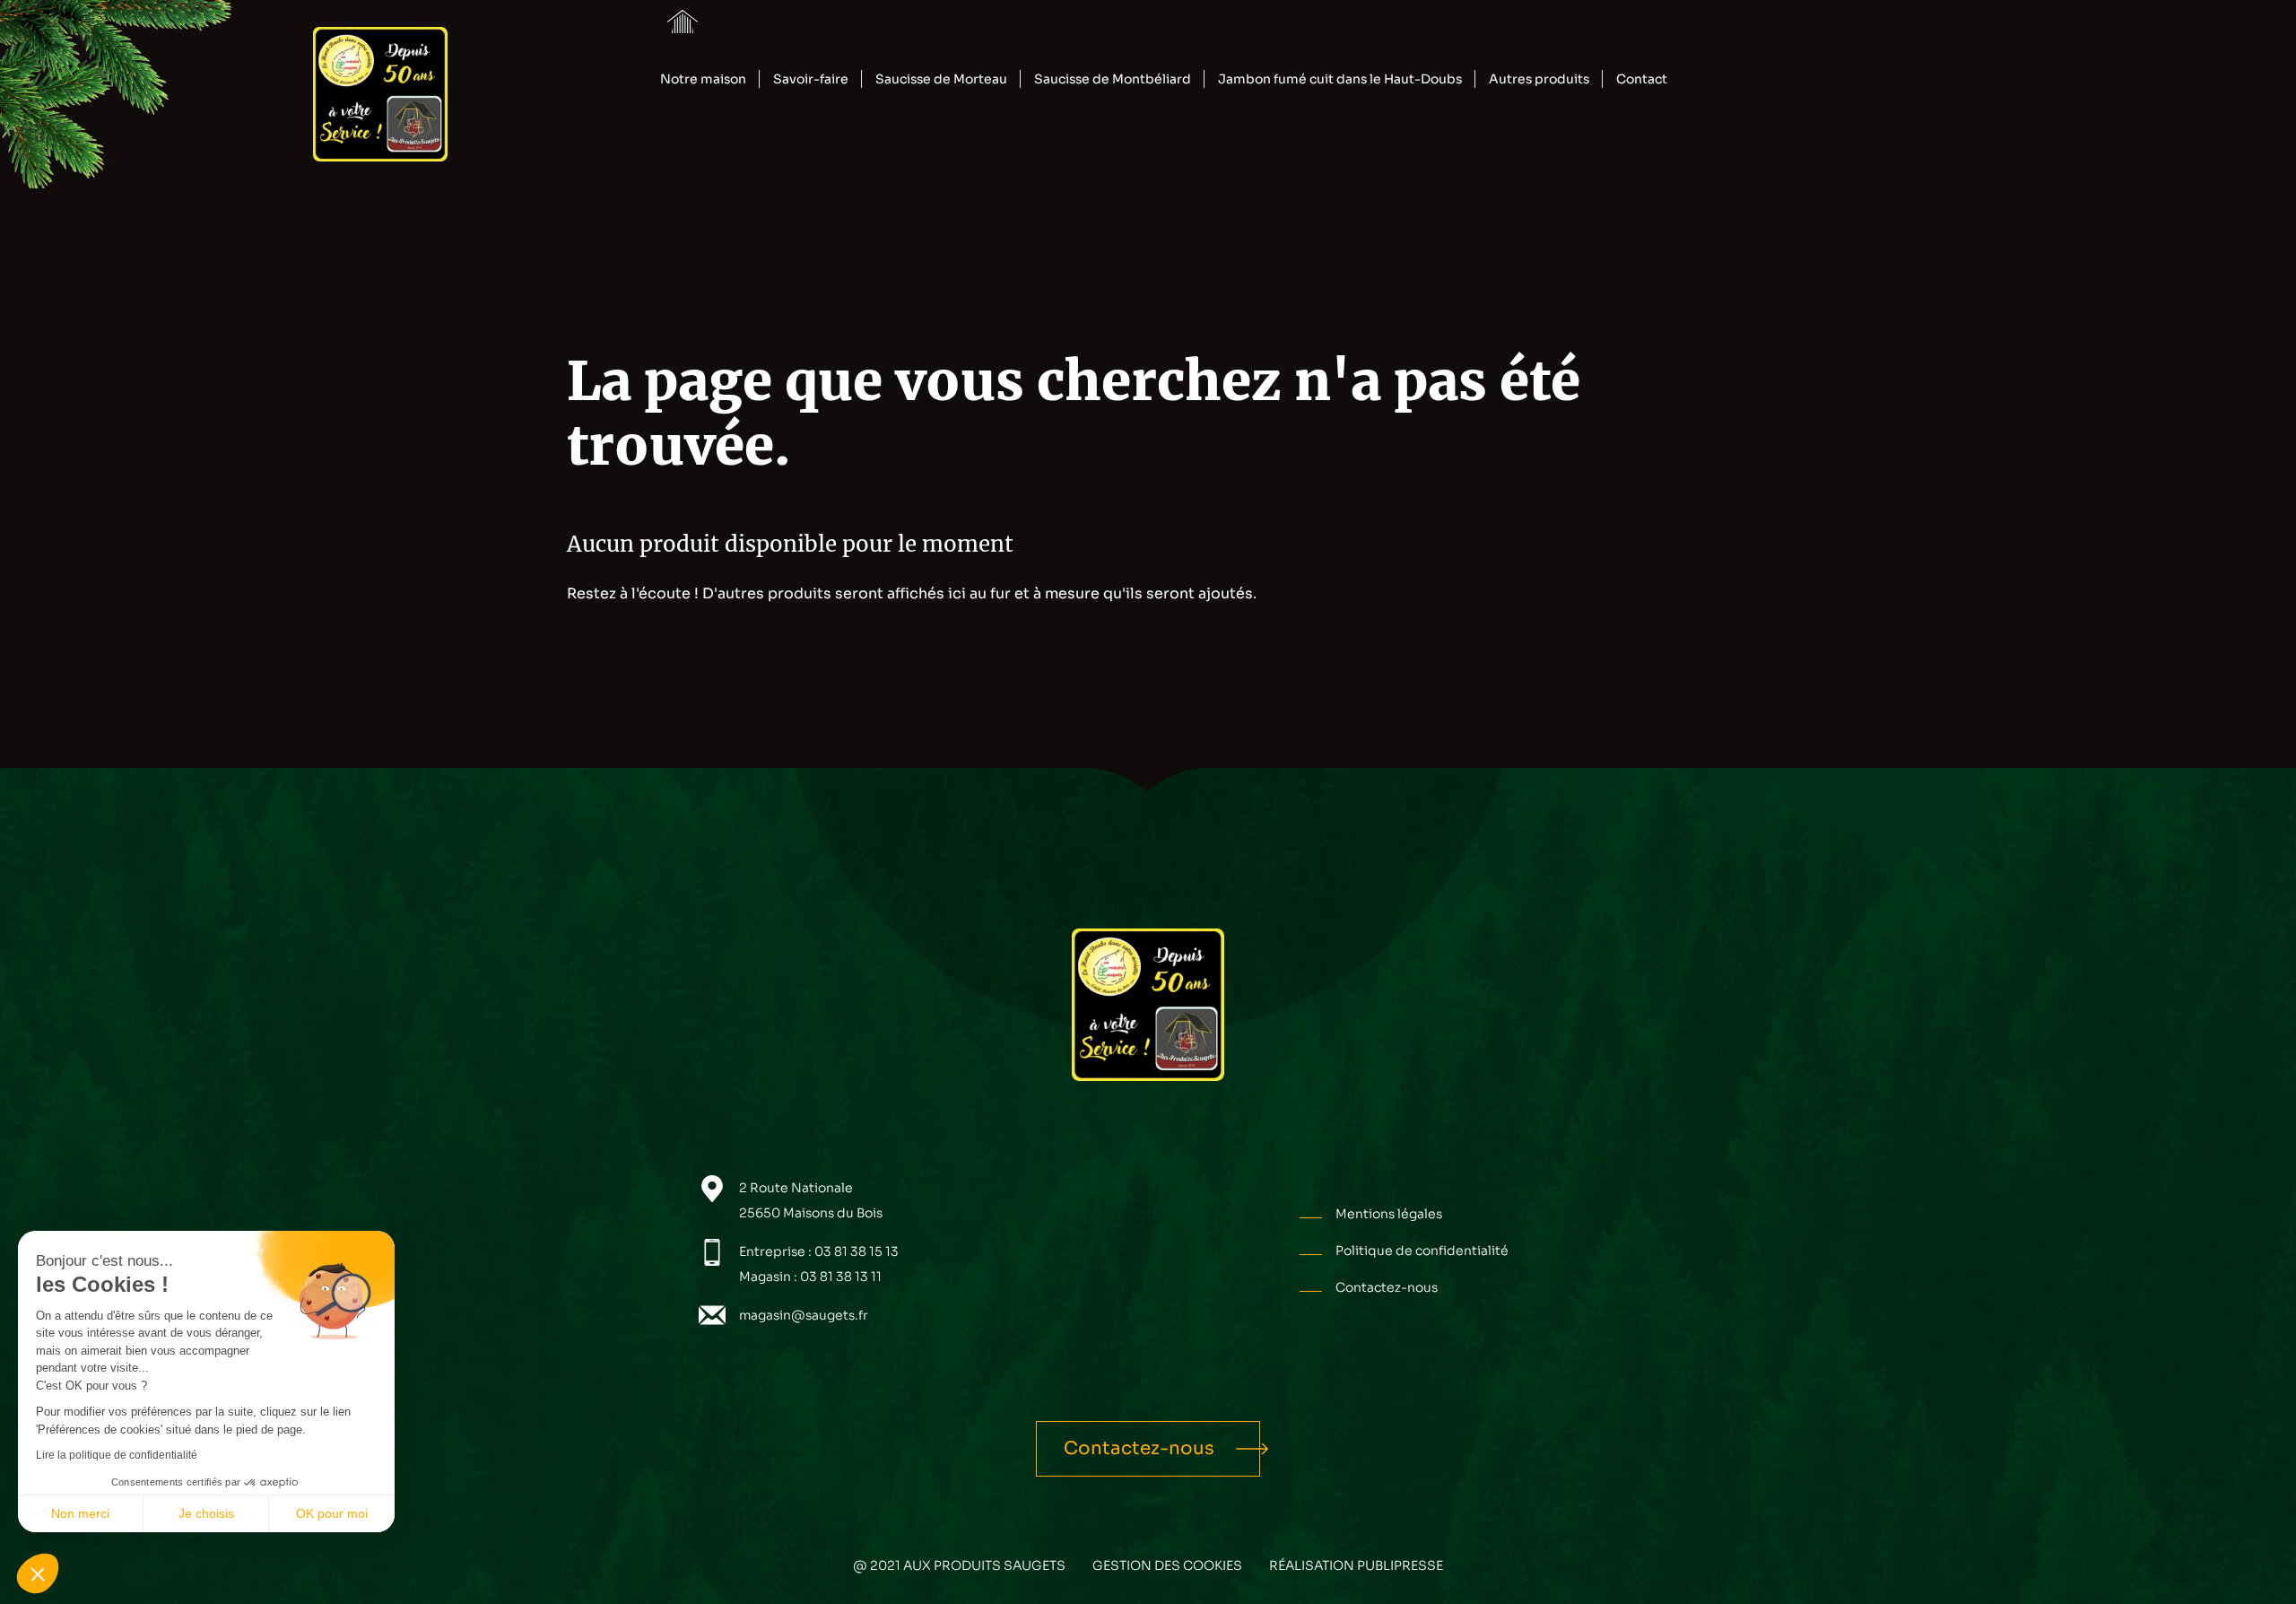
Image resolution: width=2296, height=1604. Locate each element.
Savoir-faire (811, 79)
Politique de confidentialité (1422, 1251)
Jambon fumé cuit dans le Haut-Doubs (1340, 79)
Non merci (80, 1513)
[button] (38, 1573)
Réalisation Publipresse (1356, 1565)
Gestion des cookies (1167, 1565)
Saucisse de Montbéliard (1113, 79)
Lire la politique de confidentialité (117, 1455)
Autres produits (1539, 79)
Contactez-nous (1387, 1287)
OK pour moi (332, 1513)
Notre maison (703, 79)
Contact (1642, 79)
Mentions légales (1389, 1214)
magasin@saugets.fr (804, 1315)
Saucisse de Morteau (941, 79)
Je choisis (206, 1513)
